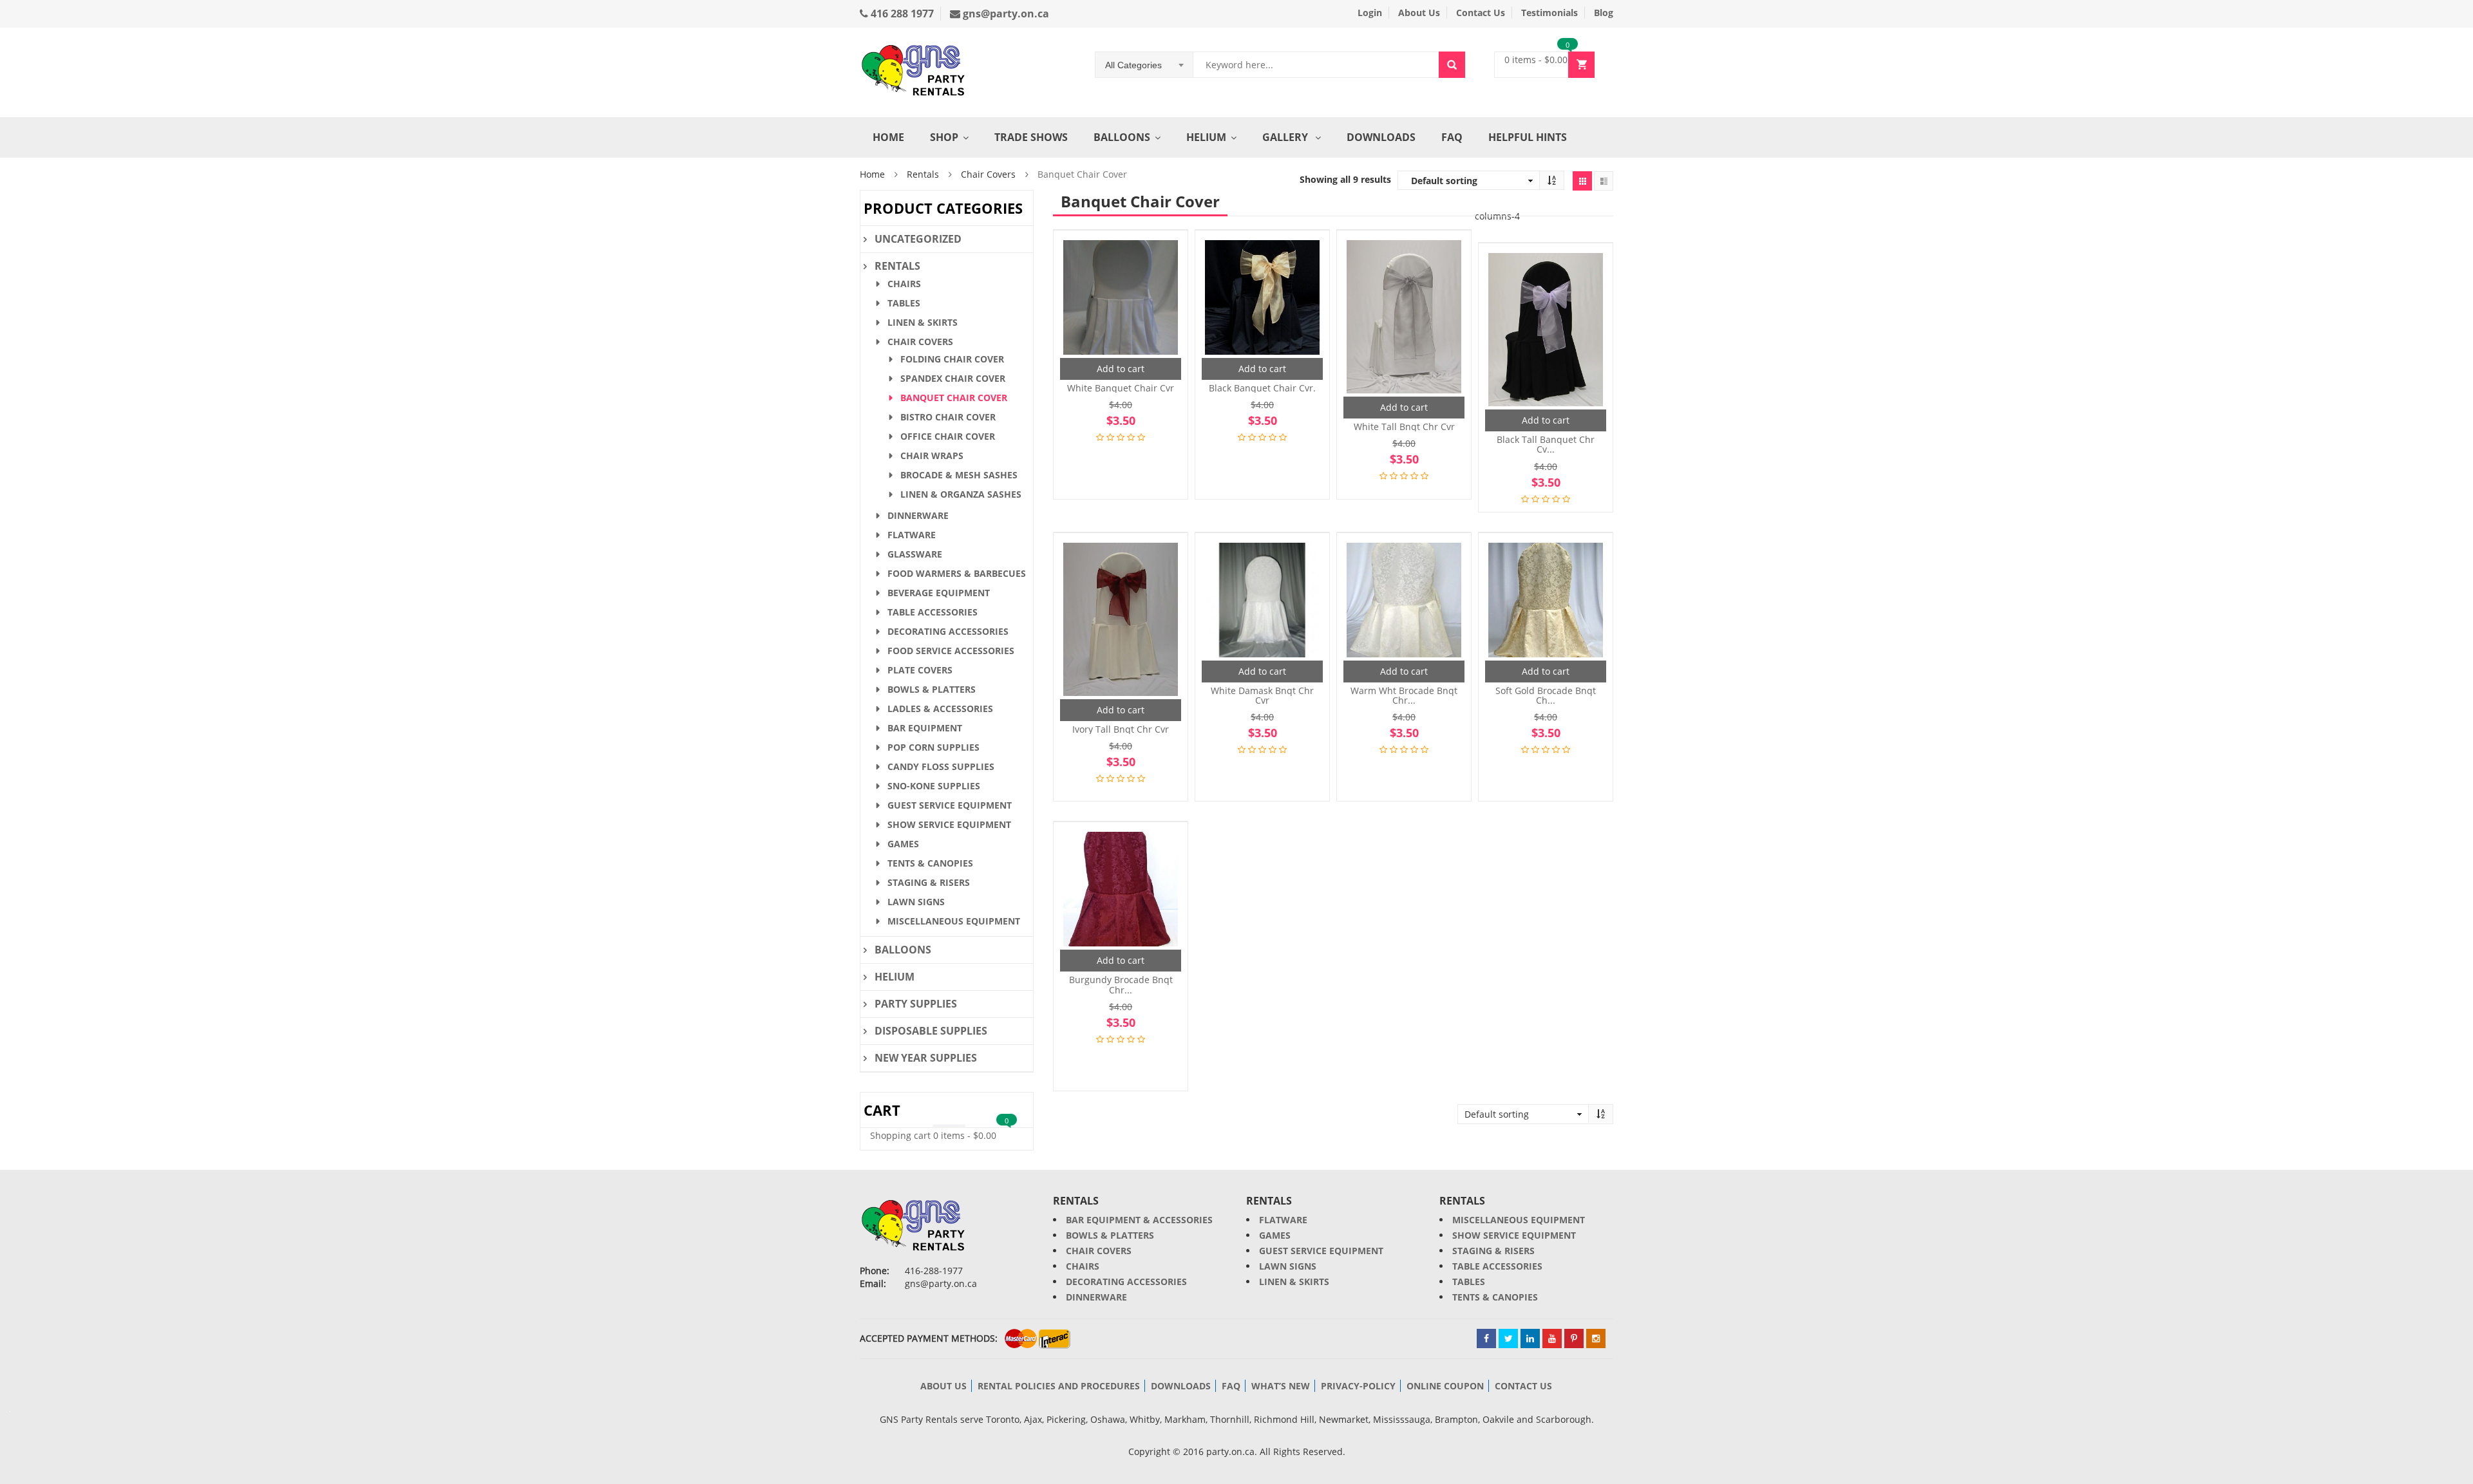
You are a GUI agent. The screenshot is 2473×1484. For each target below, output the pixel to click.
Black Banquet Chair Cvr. (1262, 388)
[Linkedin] (1530, 1338)
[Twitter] (1508, 1338)
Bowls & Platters (932, 689)
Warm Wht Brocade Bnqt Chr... (1404, 696)
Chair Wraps (932, 456)
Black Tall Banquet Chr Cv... (1546, 445)
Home (888, 137)
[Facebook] (1486, 1338)
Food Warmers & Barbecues (957, 573)
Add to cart (1121, 369)
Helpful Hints (1528, 137)
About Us (1419, 13)
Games (903, 844)
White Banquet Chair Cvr (1121, 388)
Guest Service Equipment (950, 805)
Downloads (1381, 137)
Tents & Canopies (930, 863)
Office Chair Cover (948, 436)
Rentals (923, 174)
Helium (1206, 137)
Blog (1604, 13)
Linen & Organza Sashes (961, 494)
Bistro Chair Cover (948, 417)
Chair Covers (988, 174)
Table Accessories (933, 612)
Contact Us (1481, 13)
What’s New (1281, 1386)
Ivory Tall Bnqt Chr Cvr (1121, 729)
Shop (944, 137)
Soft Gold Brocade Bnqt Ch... (1546, 696)
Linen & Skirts (923, 322)
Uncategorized (918, 239)
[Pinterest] (1574, 1338)
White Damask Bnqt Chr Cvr (1262, 696)
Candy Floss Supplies (941, 766)
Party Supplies (916, 1004)
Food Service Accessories (951, 651)
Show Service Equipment (949, 824)
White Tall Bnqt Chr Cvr (1404, 427)
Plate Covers (920, 670)
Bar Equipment (925, 728)
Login (1370, 13)
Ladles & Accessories (940, 709)
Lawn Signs (916, 902)
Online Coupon (1445, 1386)
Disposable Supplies (931, 1031)
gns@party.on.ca (1005, 14)
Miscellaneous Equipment (954, 921)
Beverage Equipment (939, 593)
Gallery (1286, 137)
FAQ (1452, 137)
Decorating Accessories (948, 631)
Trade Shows (1031, 137)
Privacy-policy (1358, 1386)
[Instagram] (1596, 1338)
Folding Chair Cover (952, 359)
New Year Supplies (926, 1058)
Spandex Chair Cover (953, 378)
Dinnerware (918, 515)
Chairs (904, 284)
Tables (904, 303)
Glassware (915, 554)
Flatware (912, 535)
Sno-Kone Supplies (934, 786)
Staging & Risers (929, 882)
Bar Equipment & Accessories (1139, 1220)
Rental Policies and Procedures (1059, 1386)
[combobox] (1144, 65)
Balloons (1122, 137)
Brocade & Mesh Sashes (959, 475)
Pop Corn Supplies (933, 747)
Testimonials (1549, 13)
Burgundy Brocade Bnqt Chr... (1121, 985)
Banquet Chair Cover (954, 398)
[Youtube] (1552, 1338)
